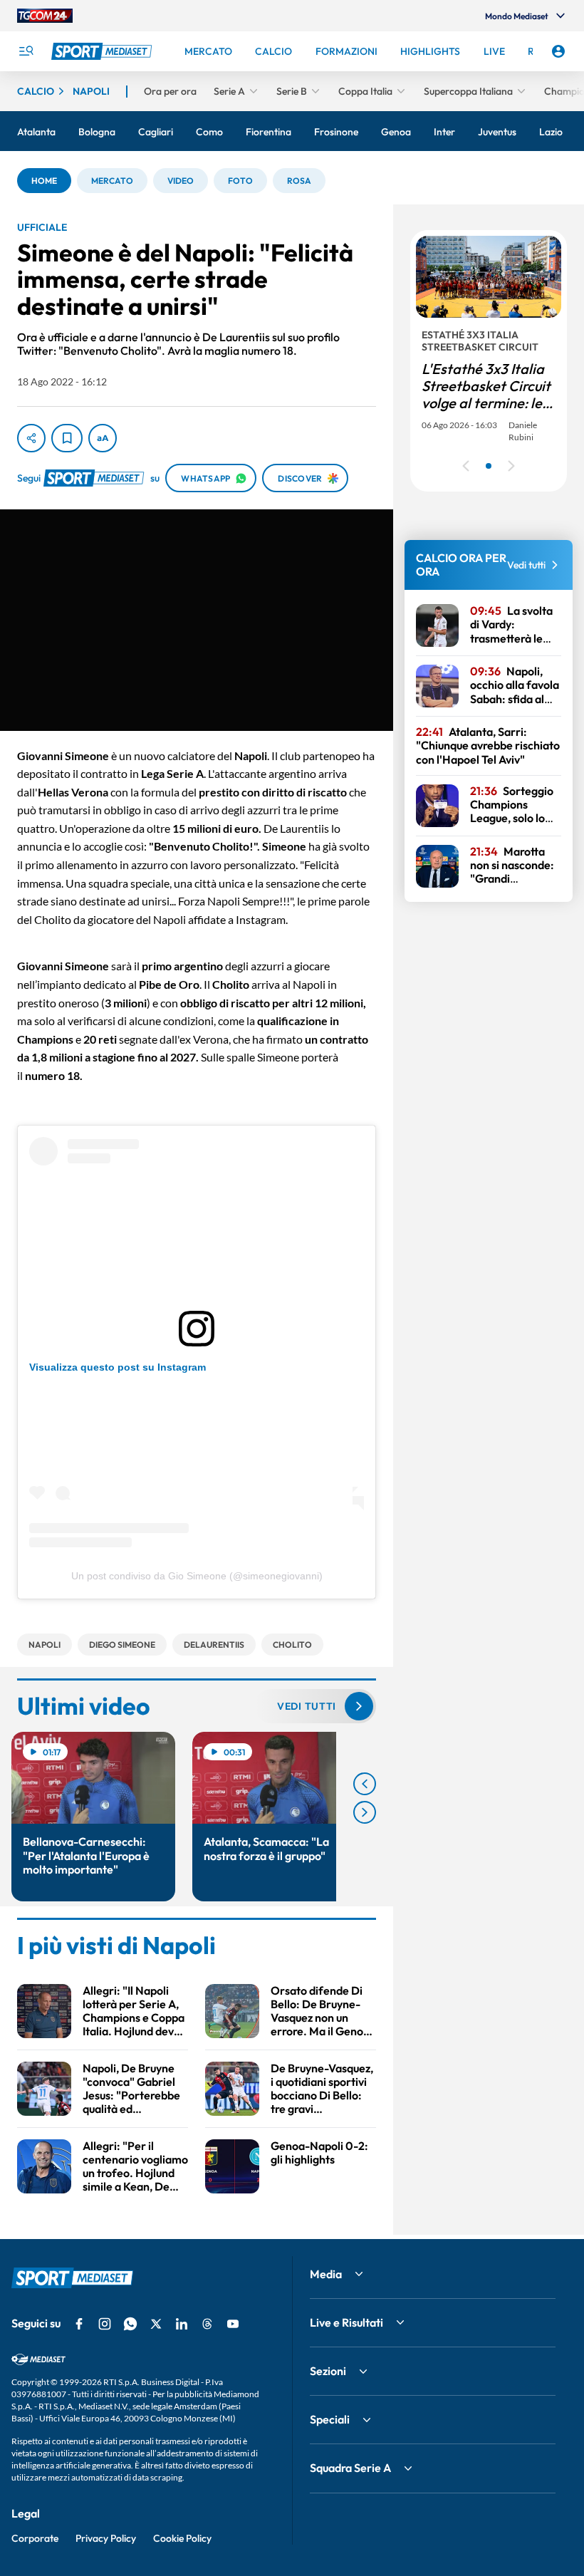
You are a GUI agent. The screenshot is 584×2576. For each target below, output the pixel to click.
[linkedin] (182, 2324)
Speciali (330, 2419)
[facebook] (79, 2324)
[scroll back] (365, 1784)
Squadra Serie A (350, 2468)
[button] (44, 181)
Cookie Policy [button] (182, 2538)
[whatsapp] (130, 2324)
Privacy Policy (106, 2538)
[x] (156, 2324)
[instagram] (105, 2324)
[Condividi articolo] (31, 438)
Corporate (35, 2538)
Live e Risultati (346, 2322)
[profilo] (558, 51)
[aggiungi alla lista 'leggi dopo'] (67, 438)
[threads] (207, 2324)
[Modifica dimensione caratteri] (103, 438)
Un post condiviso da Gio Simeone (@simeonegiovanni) (197, 1576)
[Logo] (103, 51)
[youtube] (233, 2324)
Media (326, 2274)
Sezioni (328, 2371)
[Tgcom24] (45, 16)
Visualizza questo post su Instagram (118, 1367)
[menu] (26, 51)
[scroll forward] (365, 1812)
